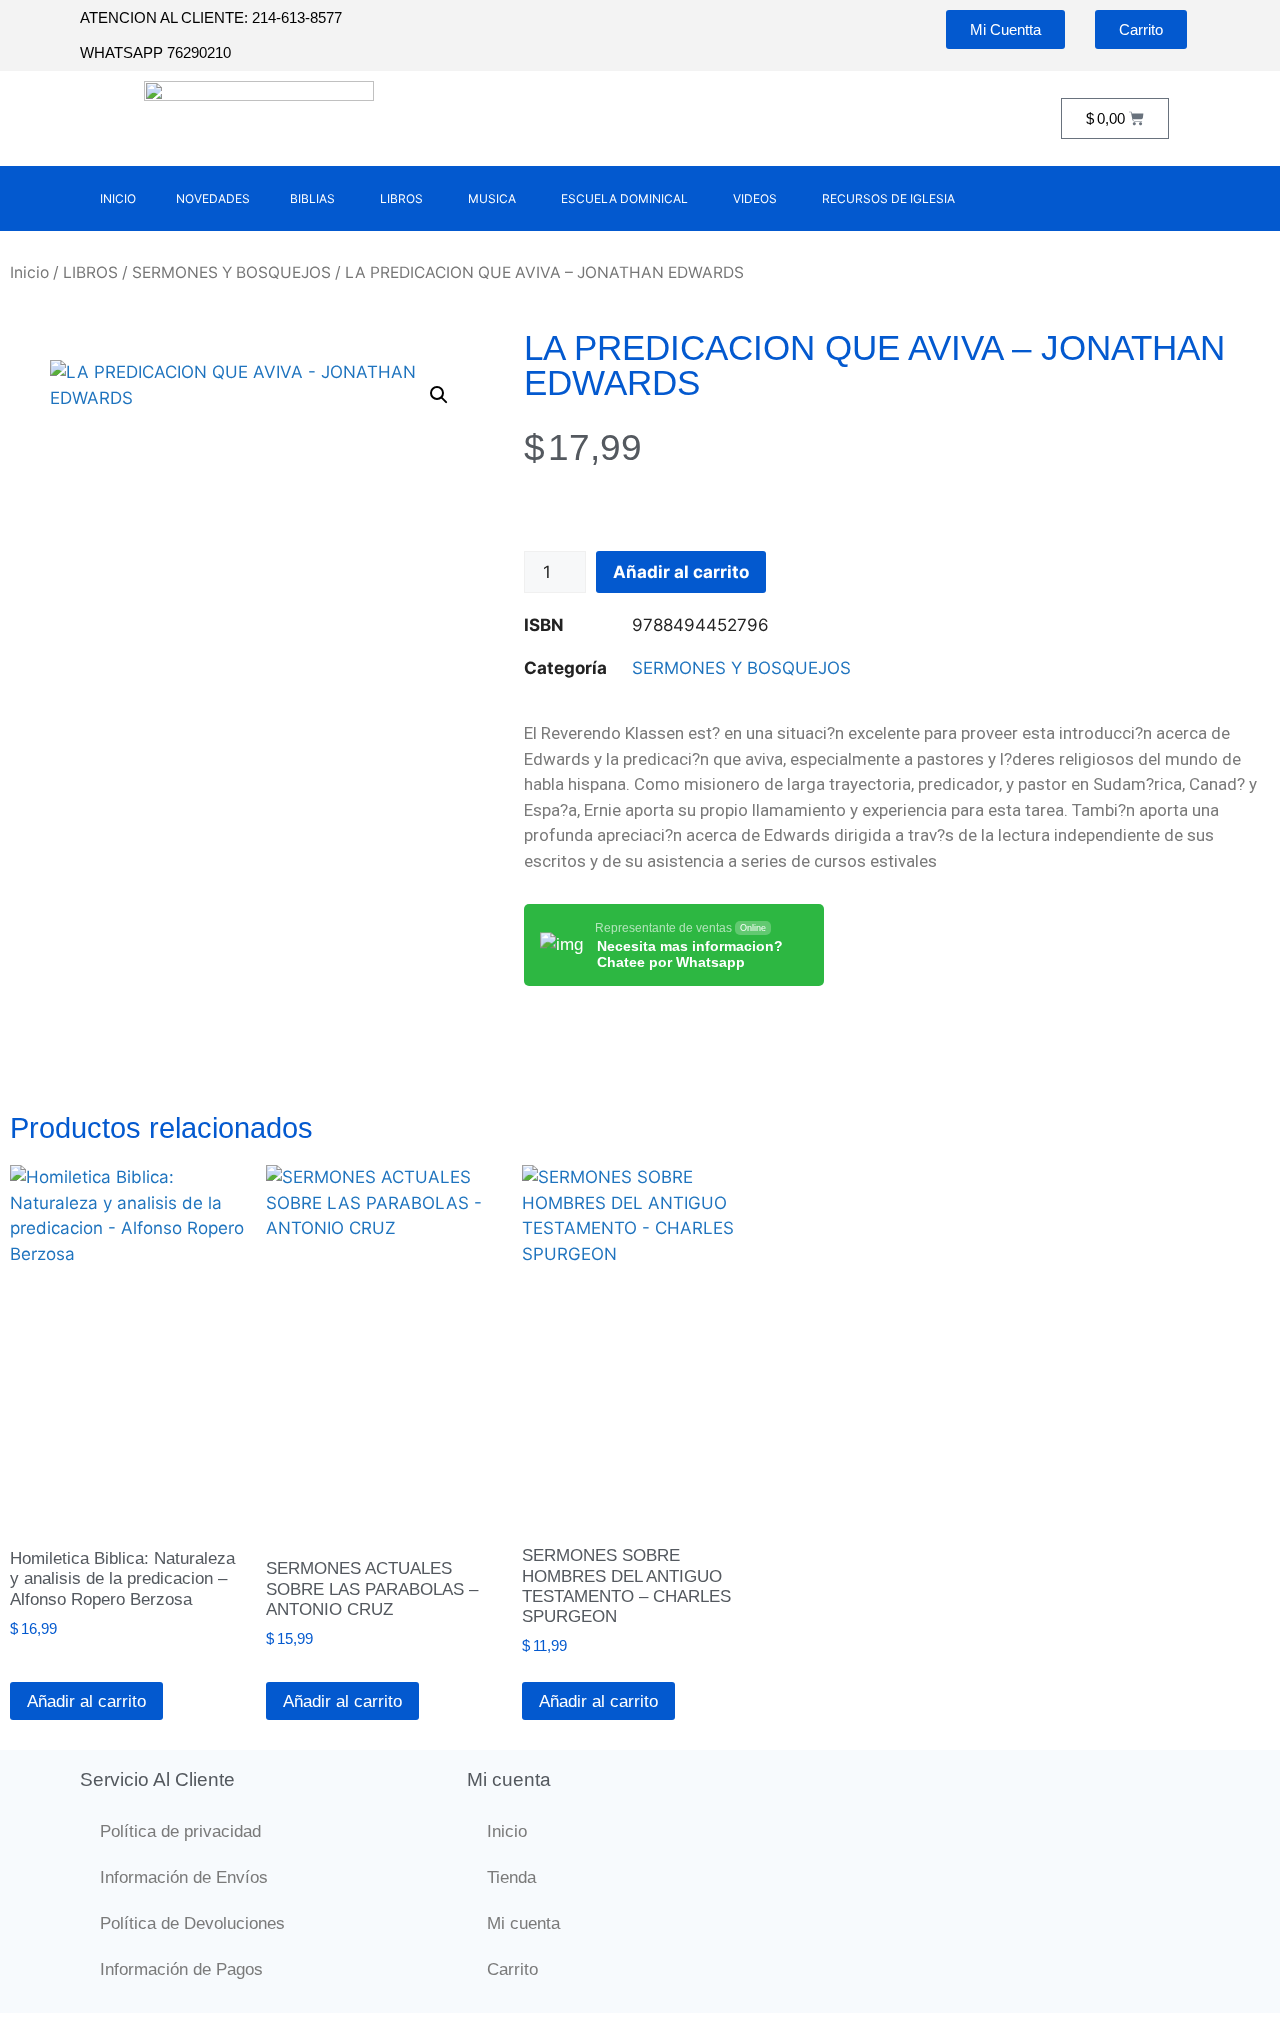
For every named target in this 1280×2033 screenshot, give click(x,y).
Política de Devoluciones (192, 1923)
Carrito (512, 1969)
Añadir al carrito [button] (86, 1701)
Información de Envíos (184, 1877)
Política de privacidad (180, 1831)
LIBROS (90, 272)
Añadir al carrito (681, 572)
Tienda (511, 1877)
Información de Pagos (181, 1969)
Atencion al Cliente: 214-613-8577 (211, 17)
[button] (439, 395)
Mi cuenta (523, 1923)
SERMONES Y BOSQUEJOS (231, 272)
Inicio (29, 272)
